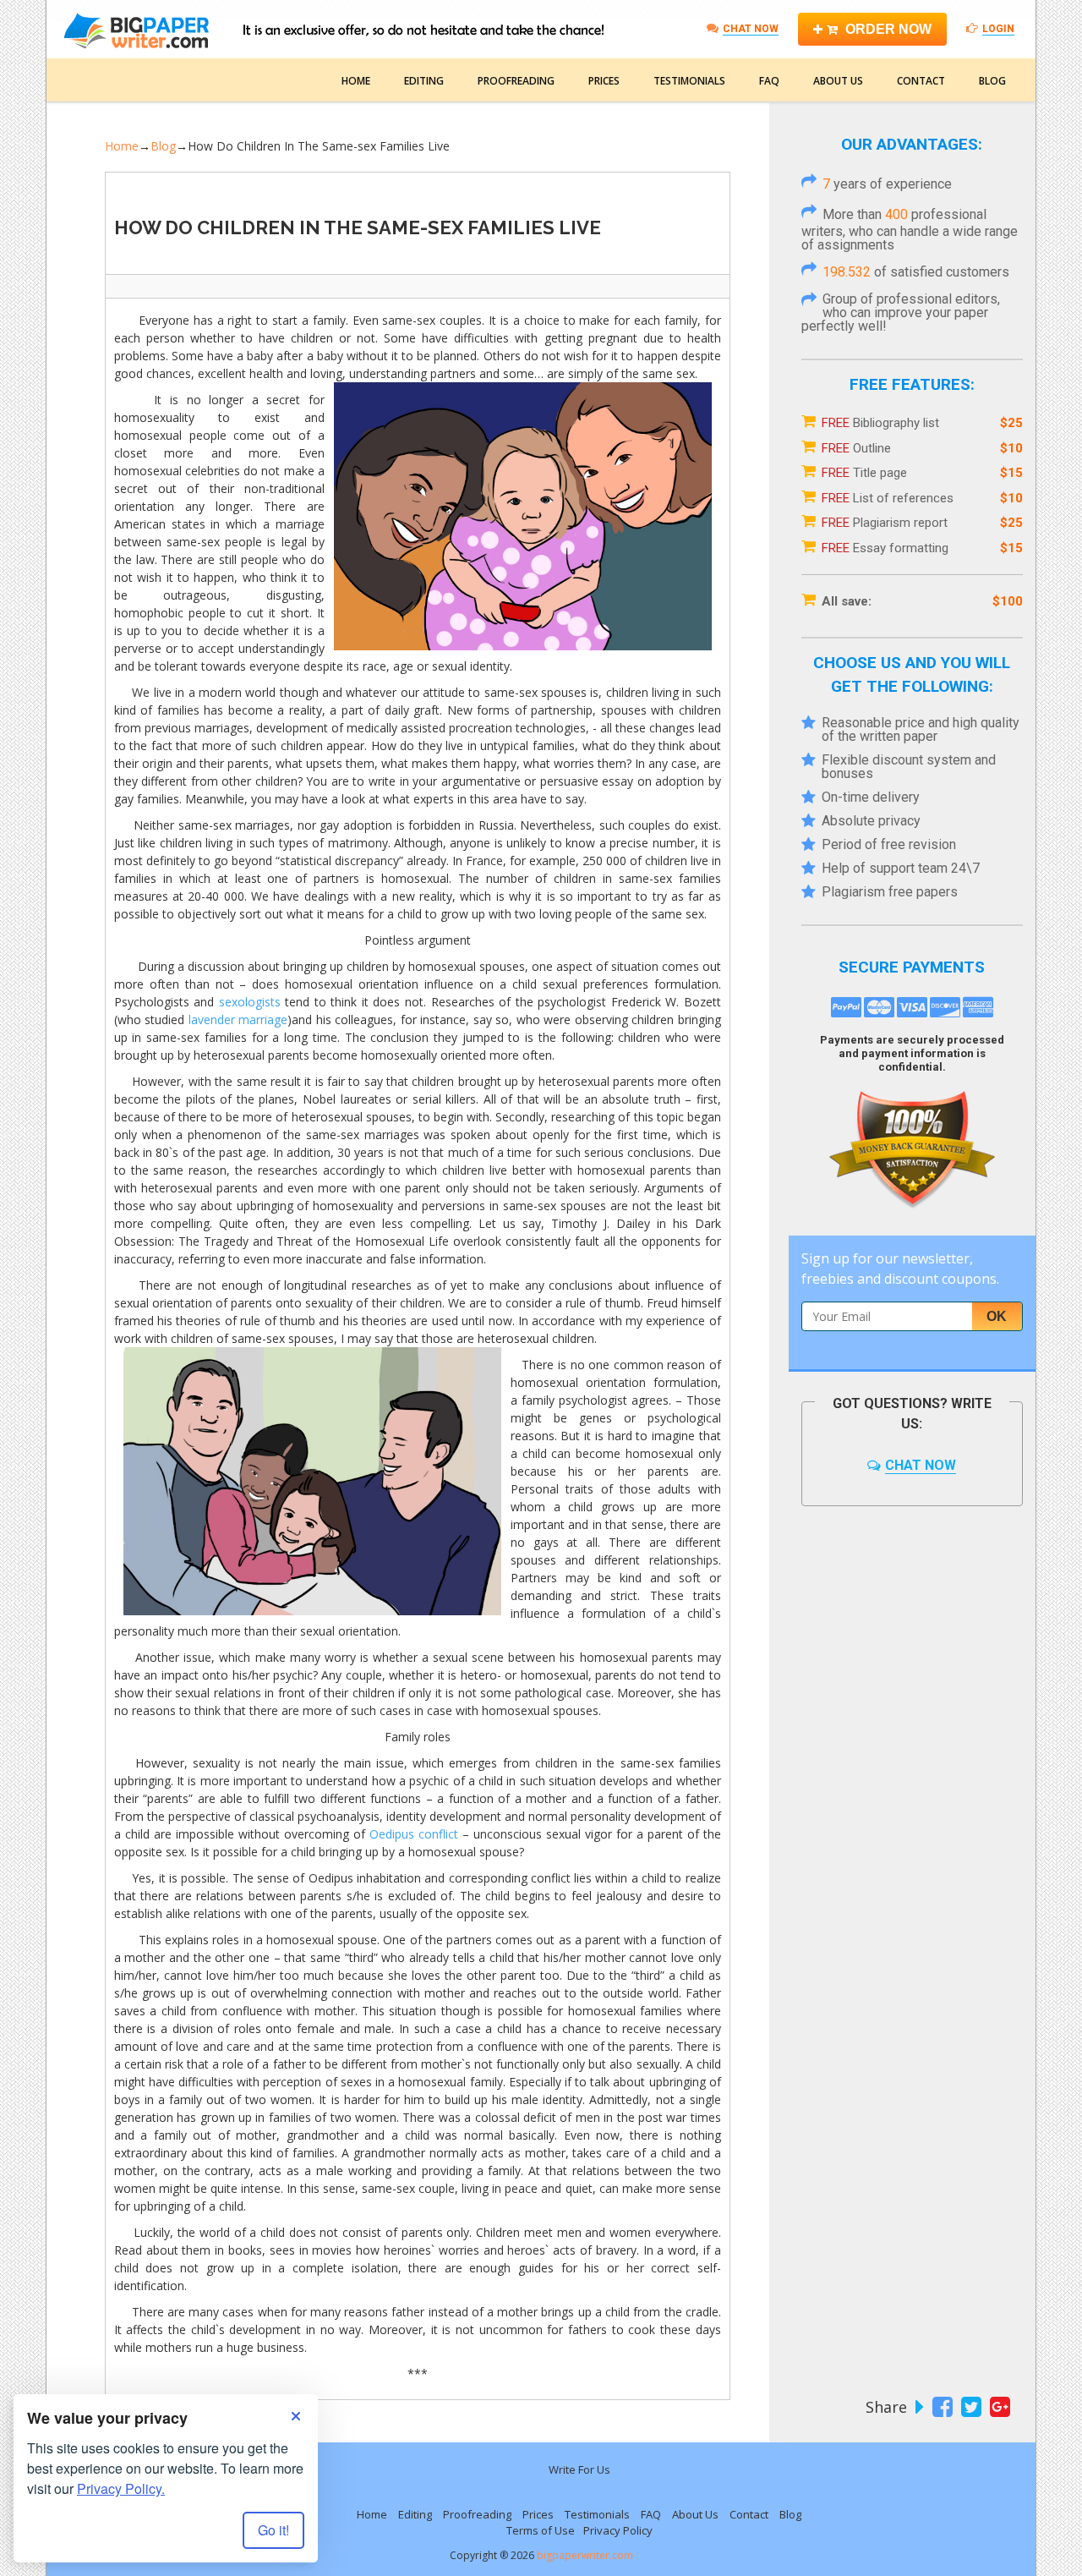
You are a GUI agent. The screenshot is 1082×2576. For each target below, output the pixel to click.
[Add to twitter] (969, 2407)
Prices (604, 81)
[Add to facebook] (940, 2407)
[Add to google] (998, 2407)
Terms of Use (541, 2530)
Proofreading (516, 81)
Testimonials (689, 81)
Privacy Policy (618, 2530)
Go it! (273, 2530)
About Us (838, 81)
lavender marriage (238, 1019)
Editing (424, 81)
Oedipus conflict (414, 1834)
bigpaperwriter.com (585, 2555)
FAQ (769, 81)
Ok (997, 1316)
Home (356, 81)
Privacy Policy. (121, 2488)
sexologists (250, 1002)
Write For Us (579, 2469)
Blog (992, 81)
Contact (921, 81)
